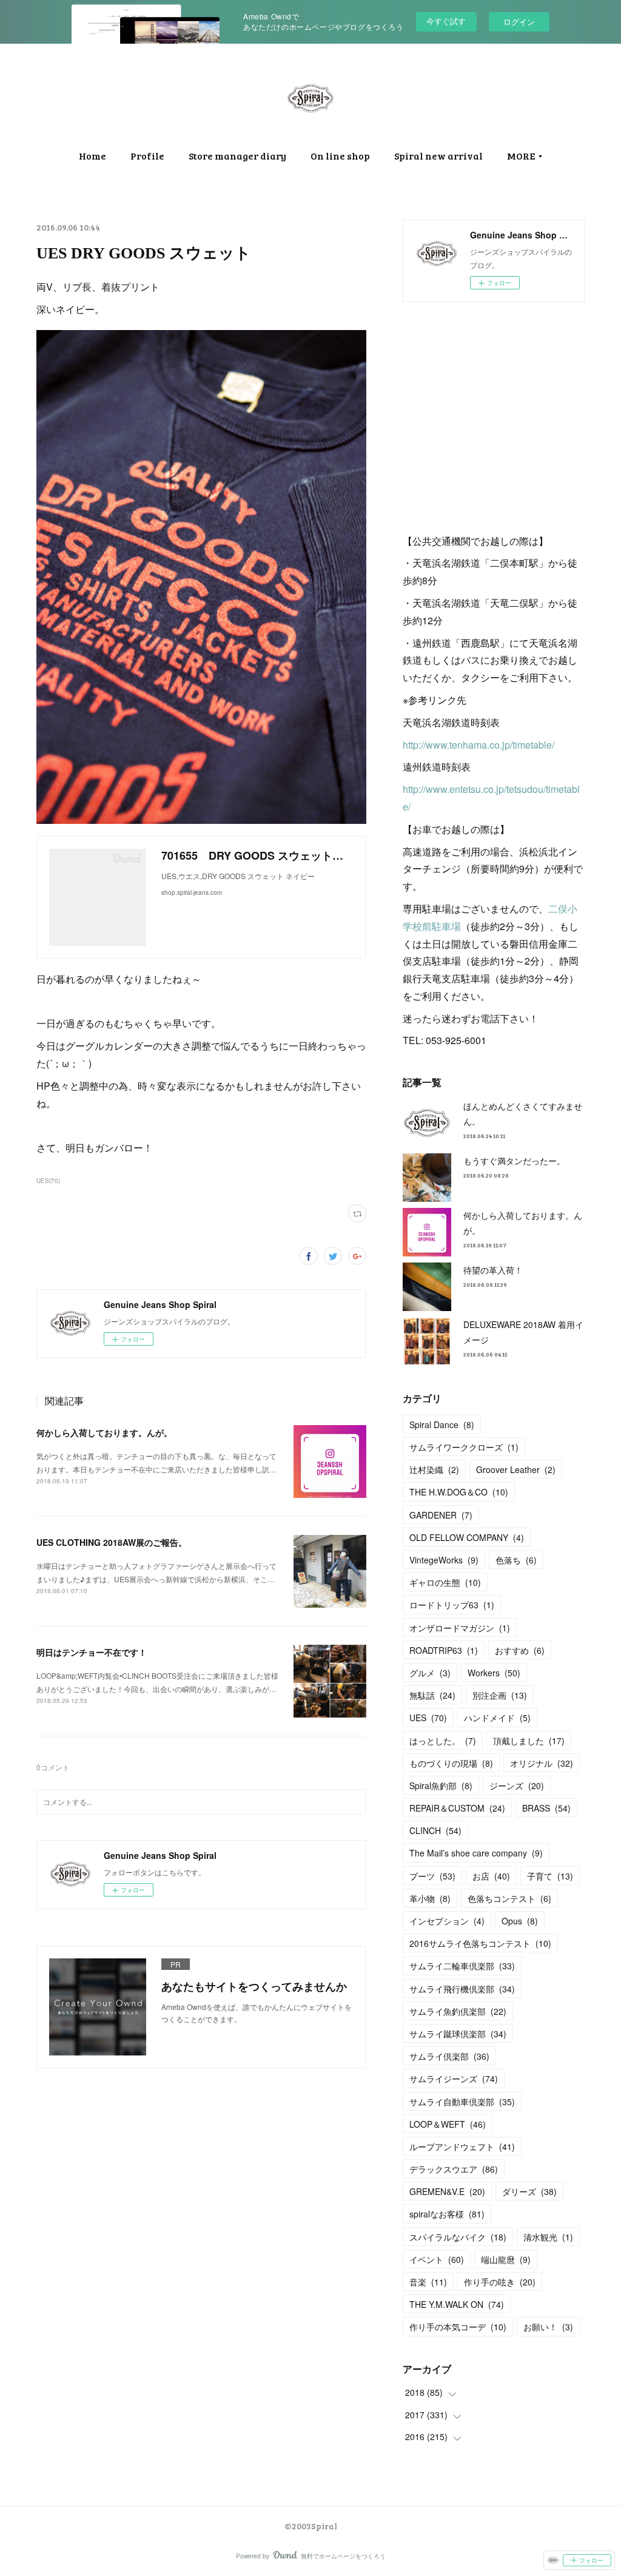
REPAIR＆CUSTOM (457, 1808)
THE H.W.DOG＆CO (459, 1492)
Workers (494, 1673)
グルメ (430, 1673)
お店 (491, 1876)
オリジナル (542, 1763)
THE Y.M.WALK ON (457, 2304)
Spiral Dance (442, 1425)
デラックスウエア (454, 2169)
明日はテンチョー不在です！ (92, 1652)
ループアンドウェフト (462, 2146)
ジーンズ (517, 1785)
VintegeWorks (444, 1560)
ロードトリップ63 (452, 1605)
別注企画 (500, 1695)
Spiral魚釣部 (441, 1785)
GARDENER (441, 1515)
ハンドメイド (497, 1718)
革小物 (430, 1898)
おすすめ (520, 1650)
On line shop (340, 156)
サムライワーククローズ (464, 1447)
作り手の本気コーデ (458, 2327)
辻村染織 (434, 1469)
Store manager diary (237, 156)
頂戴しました (529, 1741)
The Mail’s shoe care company (476, 1853)
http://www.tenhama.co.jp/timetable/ (478, 745)
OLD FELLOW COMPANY (467, 1537)
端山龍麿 (506, 2259)
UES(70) (48, 1181)
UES (428, 1718)
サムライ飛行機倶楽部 (462, 1989)
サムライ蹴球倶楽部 (458, 2034)
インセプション (447, 1921)
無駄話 (432, 1695)
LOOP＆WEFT (448, 2124)
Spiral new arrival (438, 156)
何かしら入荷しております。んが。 (104, 1432)
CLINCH (435, 1830)
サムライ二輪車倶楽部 (462, 1966)
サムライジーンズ (454, 2079)
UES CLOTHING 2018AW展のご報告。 (116, 1542)
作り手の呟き (500, 2282)
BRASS (546, 1808)
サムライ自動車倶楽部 (462, 2102)
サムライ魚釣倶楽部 (458, 2011)
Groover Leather (516, 1469)
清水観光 (548, 2237)
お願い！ (548, 2327)
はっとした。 (443, 1741)
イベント (437, 2259)
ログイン (519, 22)
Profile (147, 156)
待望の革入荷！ (493, 1270)
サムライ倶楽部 (449, 2056)
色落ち (516, 1560)
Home (92, 156)
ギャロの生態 (445, 1582)
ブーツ (432, 1876)
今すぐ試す (446, 21)
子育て (550, 1876)
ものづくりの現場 (451, 1763)
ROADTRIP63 (444, 1650)
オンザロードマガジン (460, 1628)
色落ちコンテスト (509, 1898)
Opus (520, 1921)
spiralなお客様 (447, 2214)
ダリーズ (529, 2191)
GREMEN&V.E (447, 2191)
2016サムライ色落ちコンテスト (480, 1943)
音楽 (428, 2282)
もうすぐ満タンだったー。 (514, 1161)
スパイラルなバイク (458, 2237)
